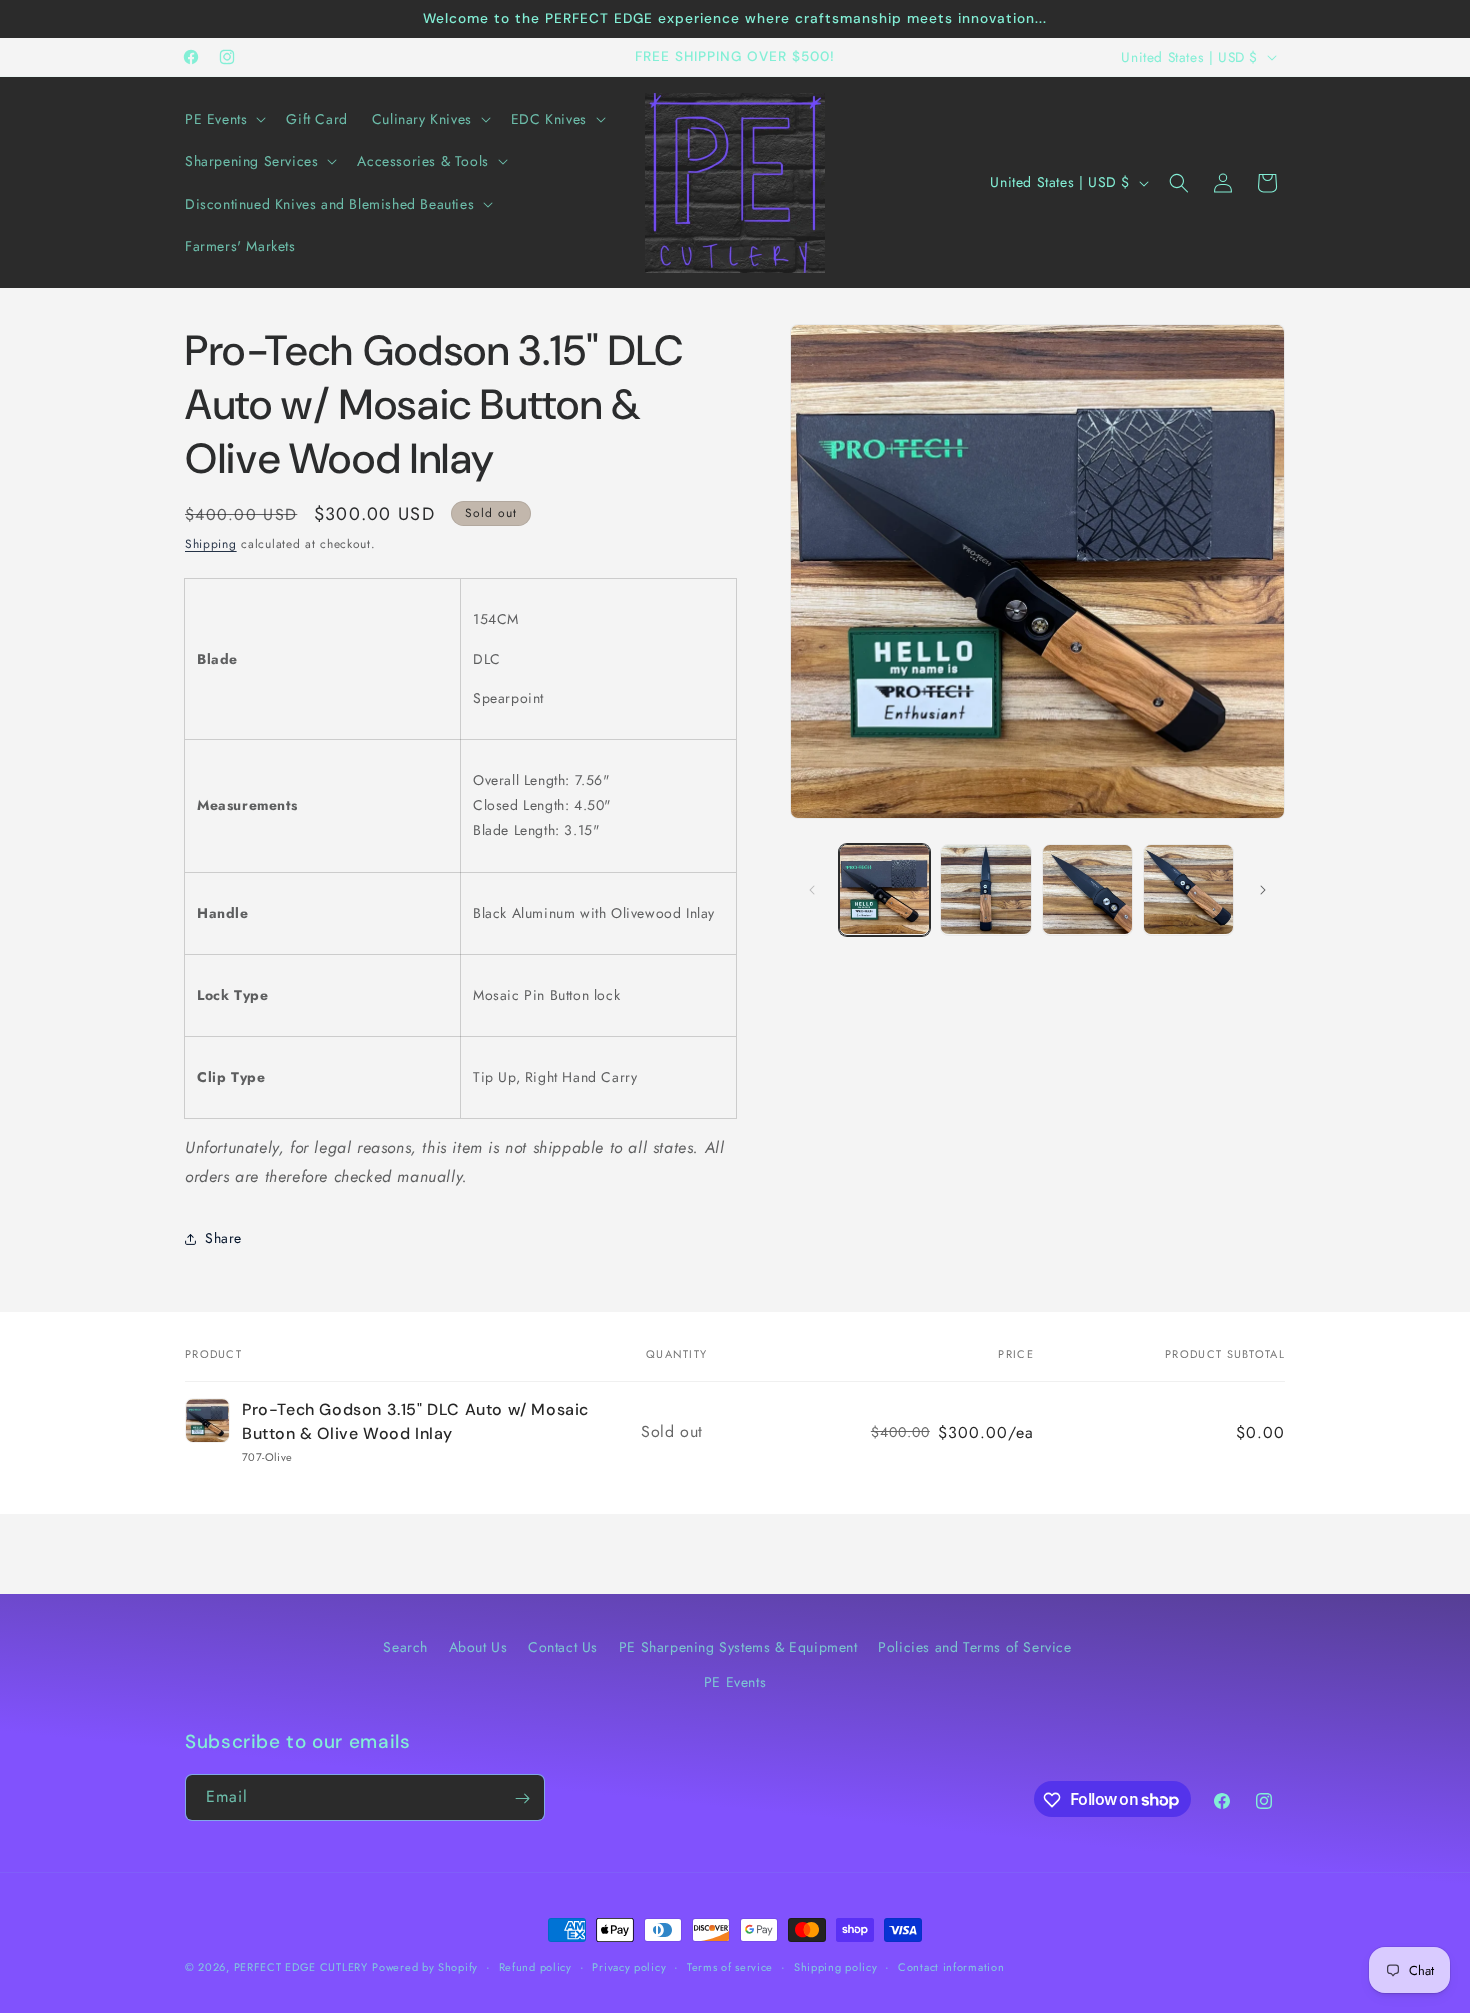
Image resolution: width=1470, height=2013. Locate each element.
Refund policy (535, 1966)
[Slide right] (1263, 890)
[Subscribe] (522, 1798)
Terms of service (730, 1966)
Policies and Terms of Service (974, 1647)
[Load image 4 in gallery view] (1188, 889)
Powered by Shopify (425, 1967)
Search (405, 1647)
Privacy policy (629, 1966)
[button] (223, 119)
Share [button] (223, 1238)
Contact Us (563, 1647)
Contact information (951, 1966)
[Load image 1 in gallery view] (884, 889)
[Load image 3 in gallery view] (1087, 889)
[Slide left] (812, 890)
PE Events (735, 1682)
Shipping (211, 544)
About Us (478, 1647)
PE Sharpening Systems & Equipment (738, 1647)
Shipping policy (836, 1966)
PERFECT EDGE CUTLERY (301, 1967)
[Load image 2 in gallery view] (985, 889)
